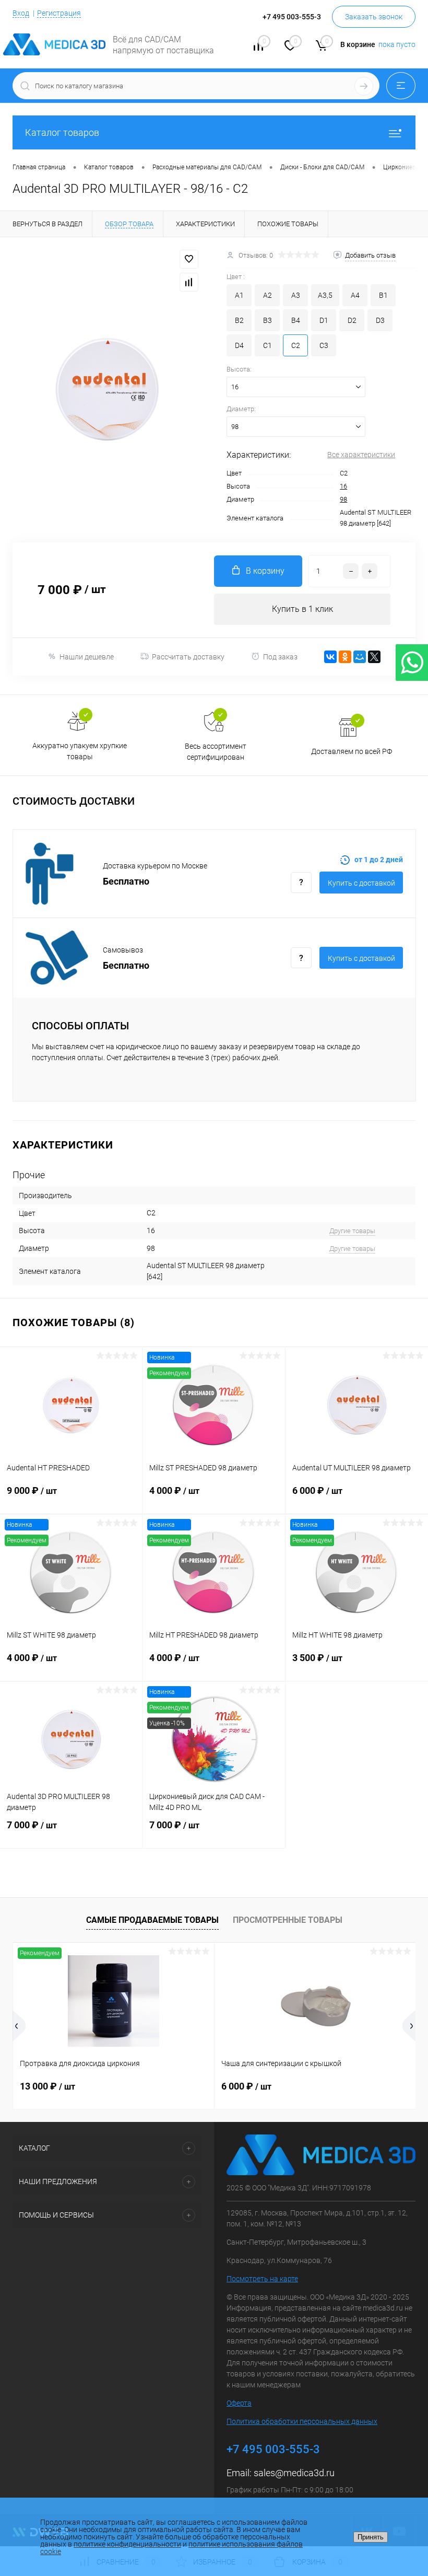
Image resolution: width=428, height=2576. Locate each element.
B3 (267, 320)
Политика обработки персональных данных (302, 2421)
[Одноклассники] (345, 657)
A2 (267, 295)
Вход (21, 13)
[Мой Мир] (360, 657)
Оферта (239, 2403)
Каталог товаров (62, 132)
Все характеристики (361, 455)
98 (343, 499)
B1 (383, 295)
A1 (239, 295)
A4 (355, 295)
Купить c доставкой (361, 883)
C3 (324, 345)
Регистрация (59, 13)
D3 (380, 320)
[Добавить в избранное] (189, 259)
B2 (239, 320)
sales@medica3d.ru (294, 2473)
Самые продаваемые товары (152, 1920)
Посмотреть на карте (262, 2279)
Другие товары (352, 1231)
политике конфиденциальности (127, 2544)
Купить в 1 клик (302, 609)
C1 (267, 345)
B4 (296, 320)
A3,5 (325, 295)
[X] (374, 657)
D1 (324, 320)
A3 (296, 295)
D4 (239, 345)
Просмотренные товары (288, 1920)
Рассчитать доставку (188, 657)
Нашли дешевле (87, 657)
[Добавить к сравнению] (189, 282)
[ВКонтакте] (330, 657)
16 (343, 486)
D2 (352, 320)
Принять (371, 2537)
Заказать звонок (374, 17)
